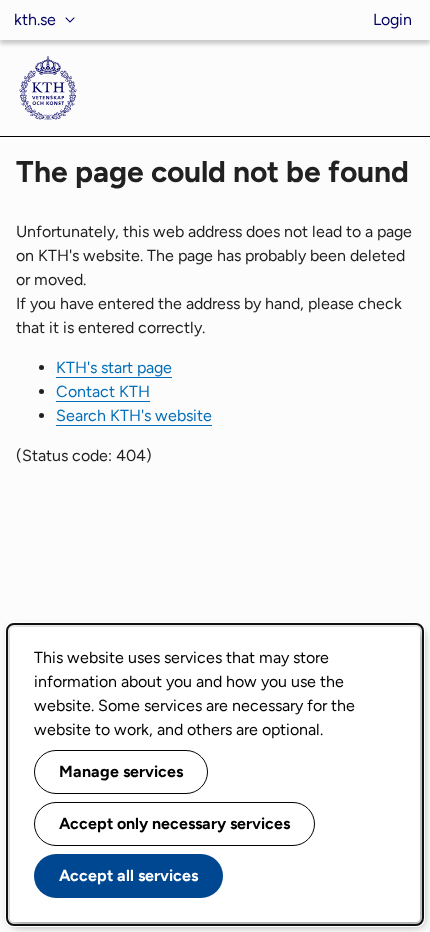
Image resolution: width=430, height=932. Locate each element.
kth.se (35, 19)
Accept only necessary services (174, 823)
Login (392, 19)
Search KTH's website (134, 415)
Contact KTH (103, 391)
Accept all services (128, 875)
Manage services (121, 771)
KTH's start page (114, 367)
